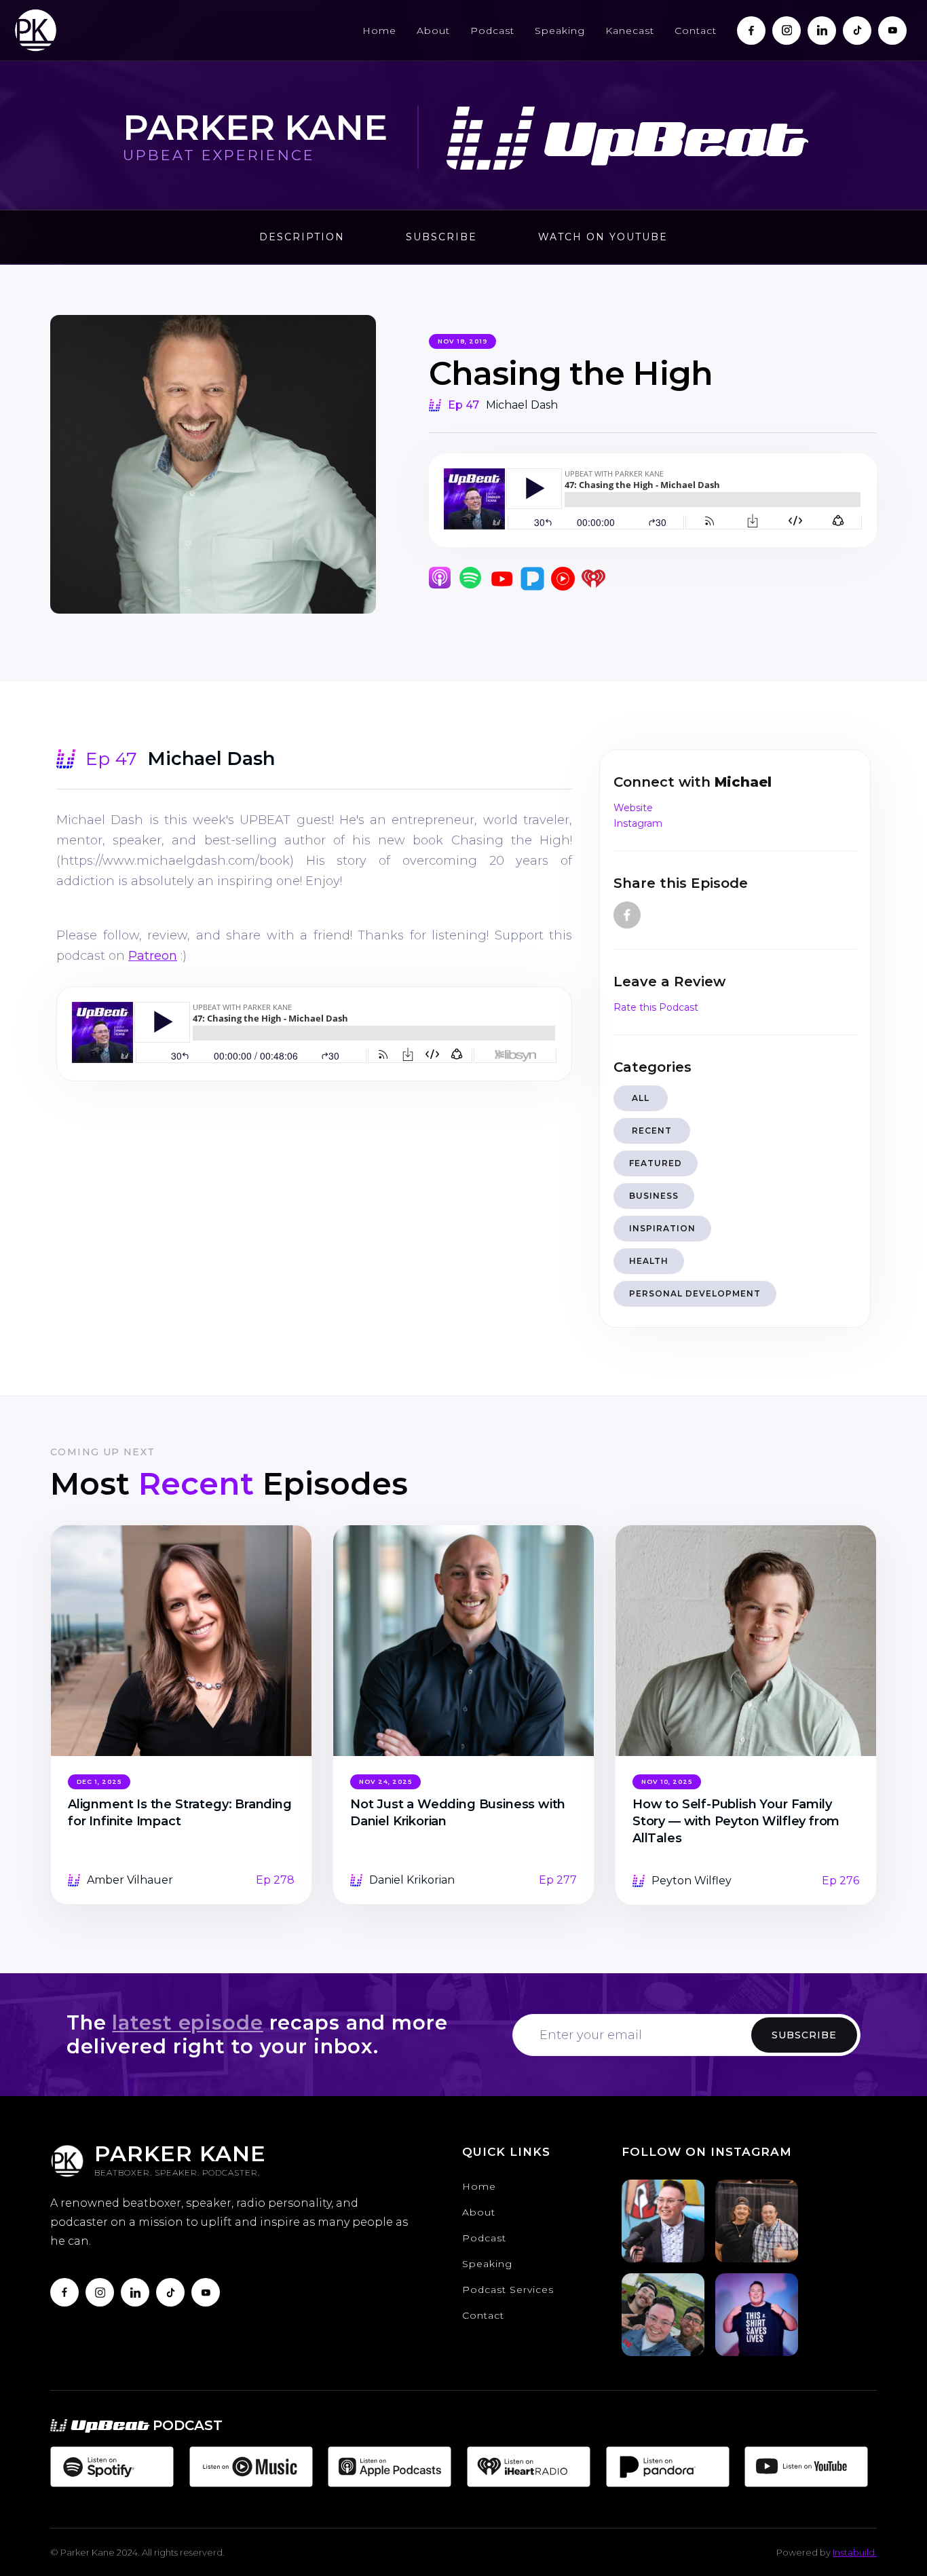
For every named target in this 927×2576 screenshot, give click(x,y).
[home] (36, 30)
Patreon (153, 956)
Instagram (638, 823)
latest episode (187, 2022)
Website (633, 808)
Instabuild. (855, 2552)
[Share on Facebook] (627, 915)
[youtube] (206, 2292)
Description (302, 237)
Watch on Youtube (603, 237)
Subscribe (441, 237)
